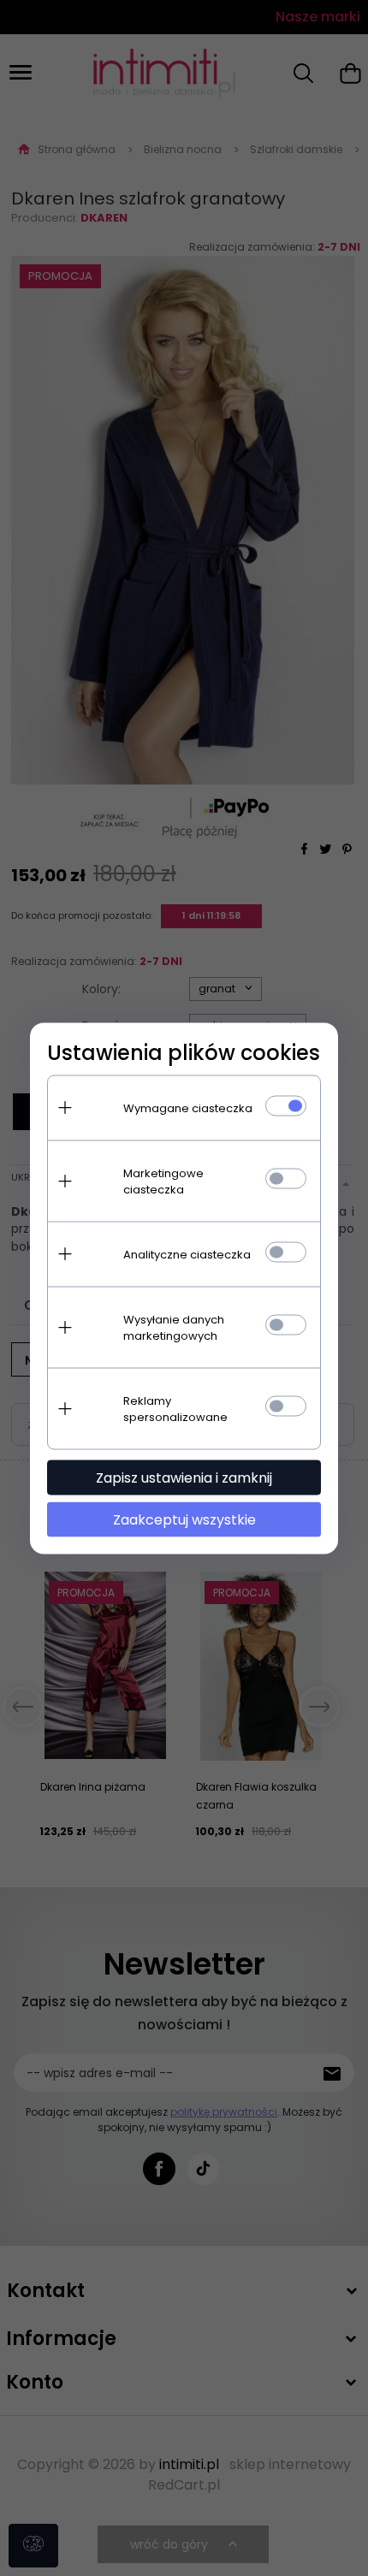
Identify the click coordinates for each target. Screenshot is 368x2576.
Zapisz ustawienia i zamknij (184, 1477)
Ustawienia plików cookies (184, 1052)
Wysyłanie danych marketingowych (174, 1327)
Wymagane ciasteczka (188, 1107)
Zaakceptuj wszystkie (184, 1519)
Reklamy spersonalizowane (175, 1408)
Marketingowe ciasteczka (163, 1181)
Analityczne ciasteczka (187, 1254)
